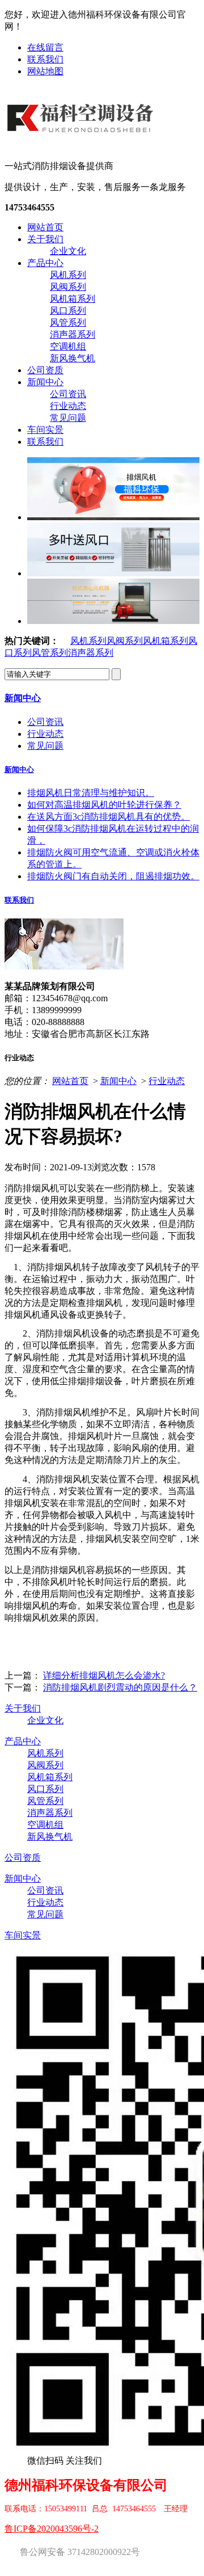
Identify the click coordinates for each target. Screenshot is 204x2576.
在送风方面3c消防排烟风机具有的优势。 (109, 817)
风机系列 (68, 275)
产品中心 (45, 263)
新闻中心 (45, 382)
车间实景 (45, 430)
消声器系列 (73, 334)
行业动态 (68, 406)
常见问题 (68, 418)
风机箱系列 (73, 299)
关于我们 (45, 239)
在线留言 (45, 47)
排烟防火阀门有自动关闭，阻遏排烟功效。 (113, 876)
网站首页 (45, 227)
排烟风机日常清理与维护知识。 (91, 793)
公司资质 (45, 370)
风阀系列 (68, 287)
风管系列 (68, 322)
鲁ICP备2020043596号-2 (52, 2529)
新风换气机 (73, 358)
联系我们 (45, 59)
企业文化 (68, 251)
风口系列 (68, 311)
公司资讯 (68, 394)
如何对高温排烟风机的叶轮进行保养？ (104, 805)
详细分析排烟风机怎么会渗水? (104, 1675)
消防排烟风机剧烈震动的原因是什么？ (120, 1687)
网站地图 (45, 71)
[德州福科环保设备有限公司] (82, 141)
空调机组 (68, 346)
